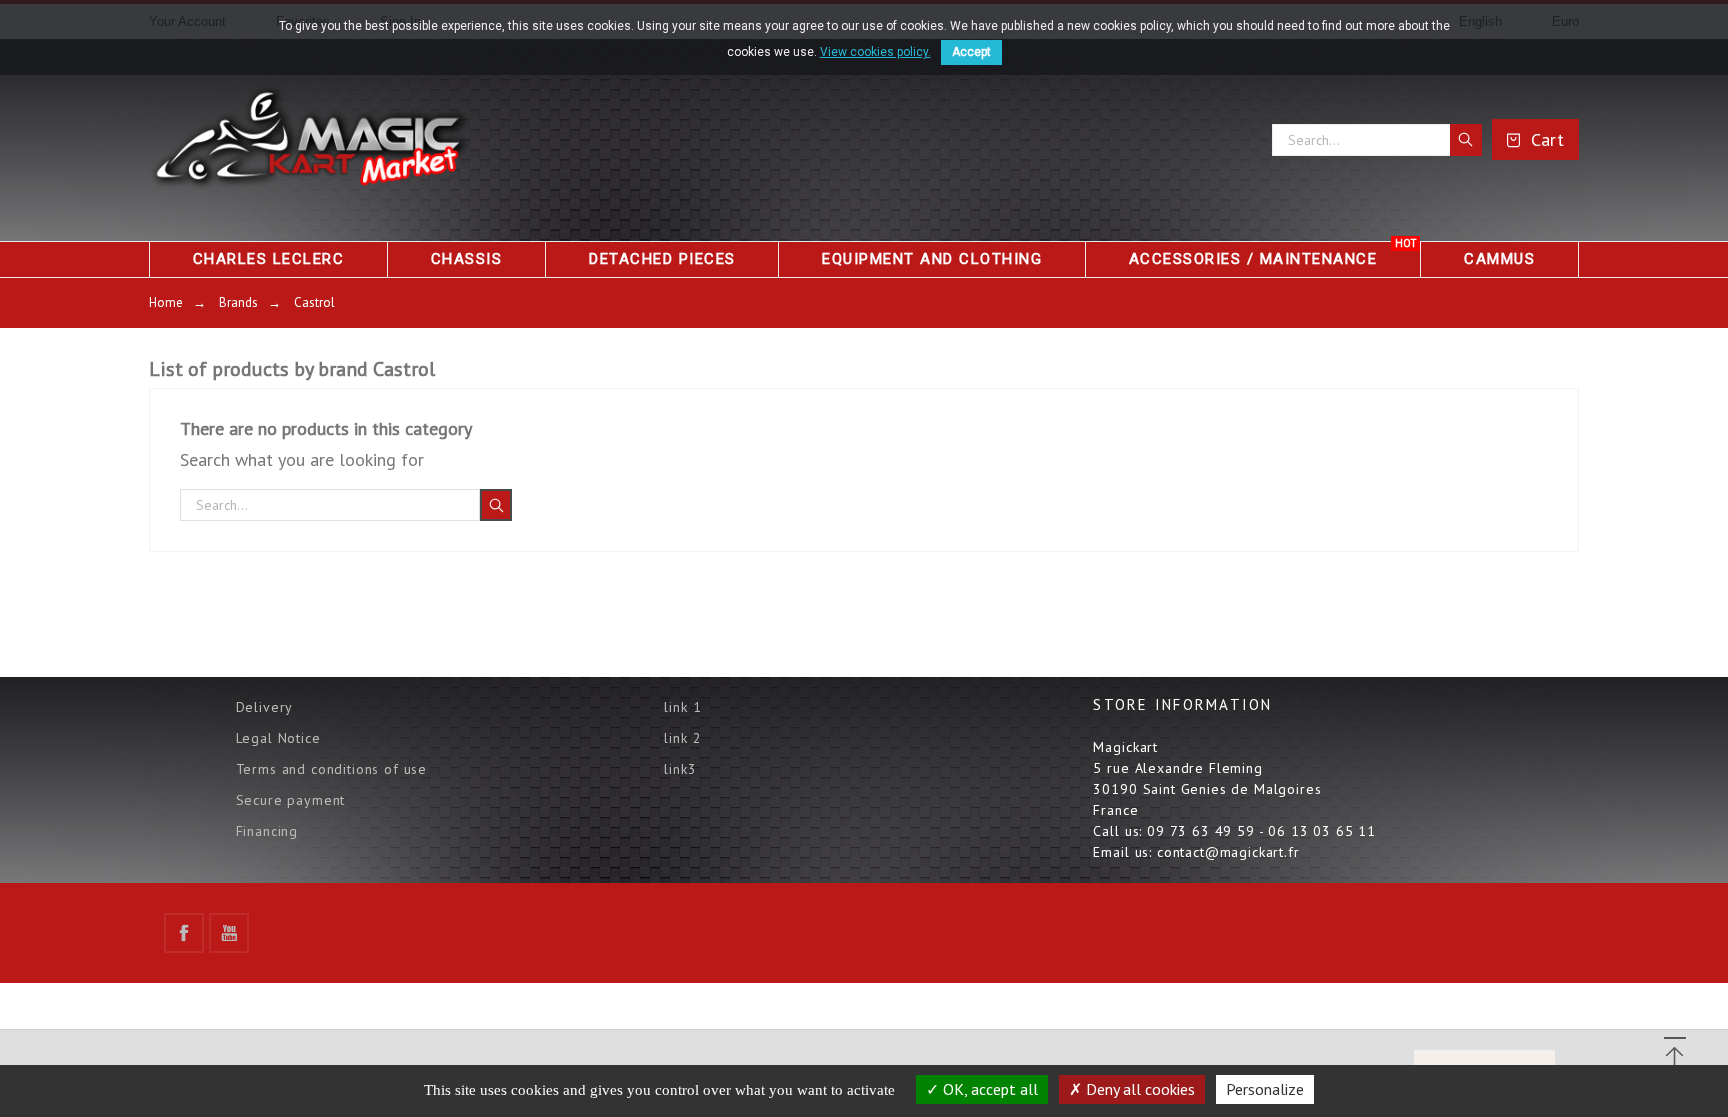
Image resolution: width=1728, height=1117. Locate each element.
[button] (1674, 1057)
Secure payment (291, 800)
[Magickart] (309, 140)
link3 (680, 769)
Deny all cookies (1138, 1089)
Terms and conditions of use (332, 769)
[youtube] (229, 933)
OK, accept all (988, 1089)
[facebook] (184, 933)
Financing (267, 831)
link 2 (682, 738)
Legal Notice (278, 738)
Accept (971, 52)
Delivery (265, 707)
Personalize (1265, 1089)
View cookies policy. (875, 52)
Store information (1182, 704)
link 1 (682, 707)
